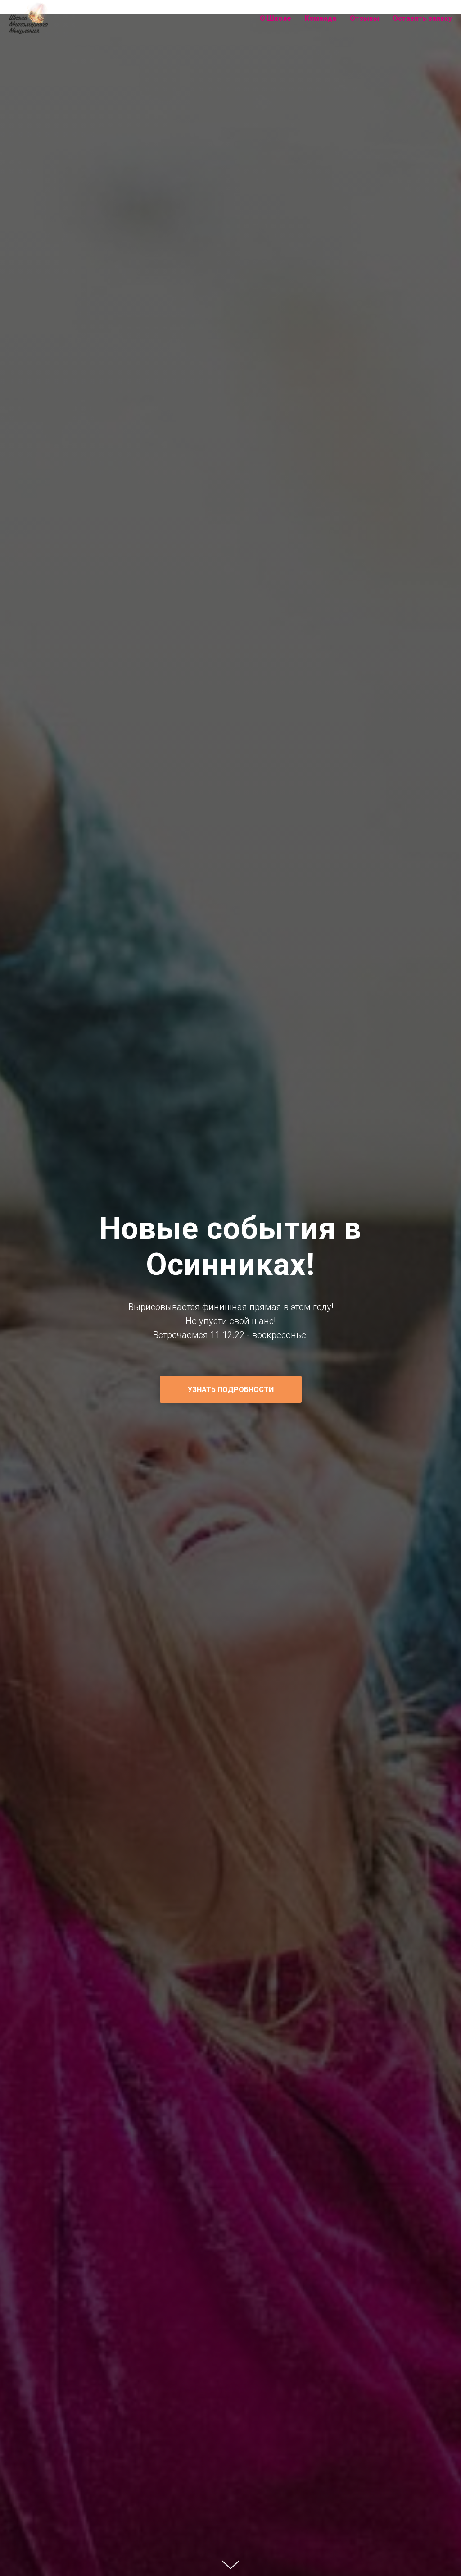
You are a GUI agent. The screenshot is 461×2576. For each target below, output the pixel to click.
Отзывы (364, 18)
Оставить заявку (422, 18)
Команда (321, 18)
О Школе (276, 18)
